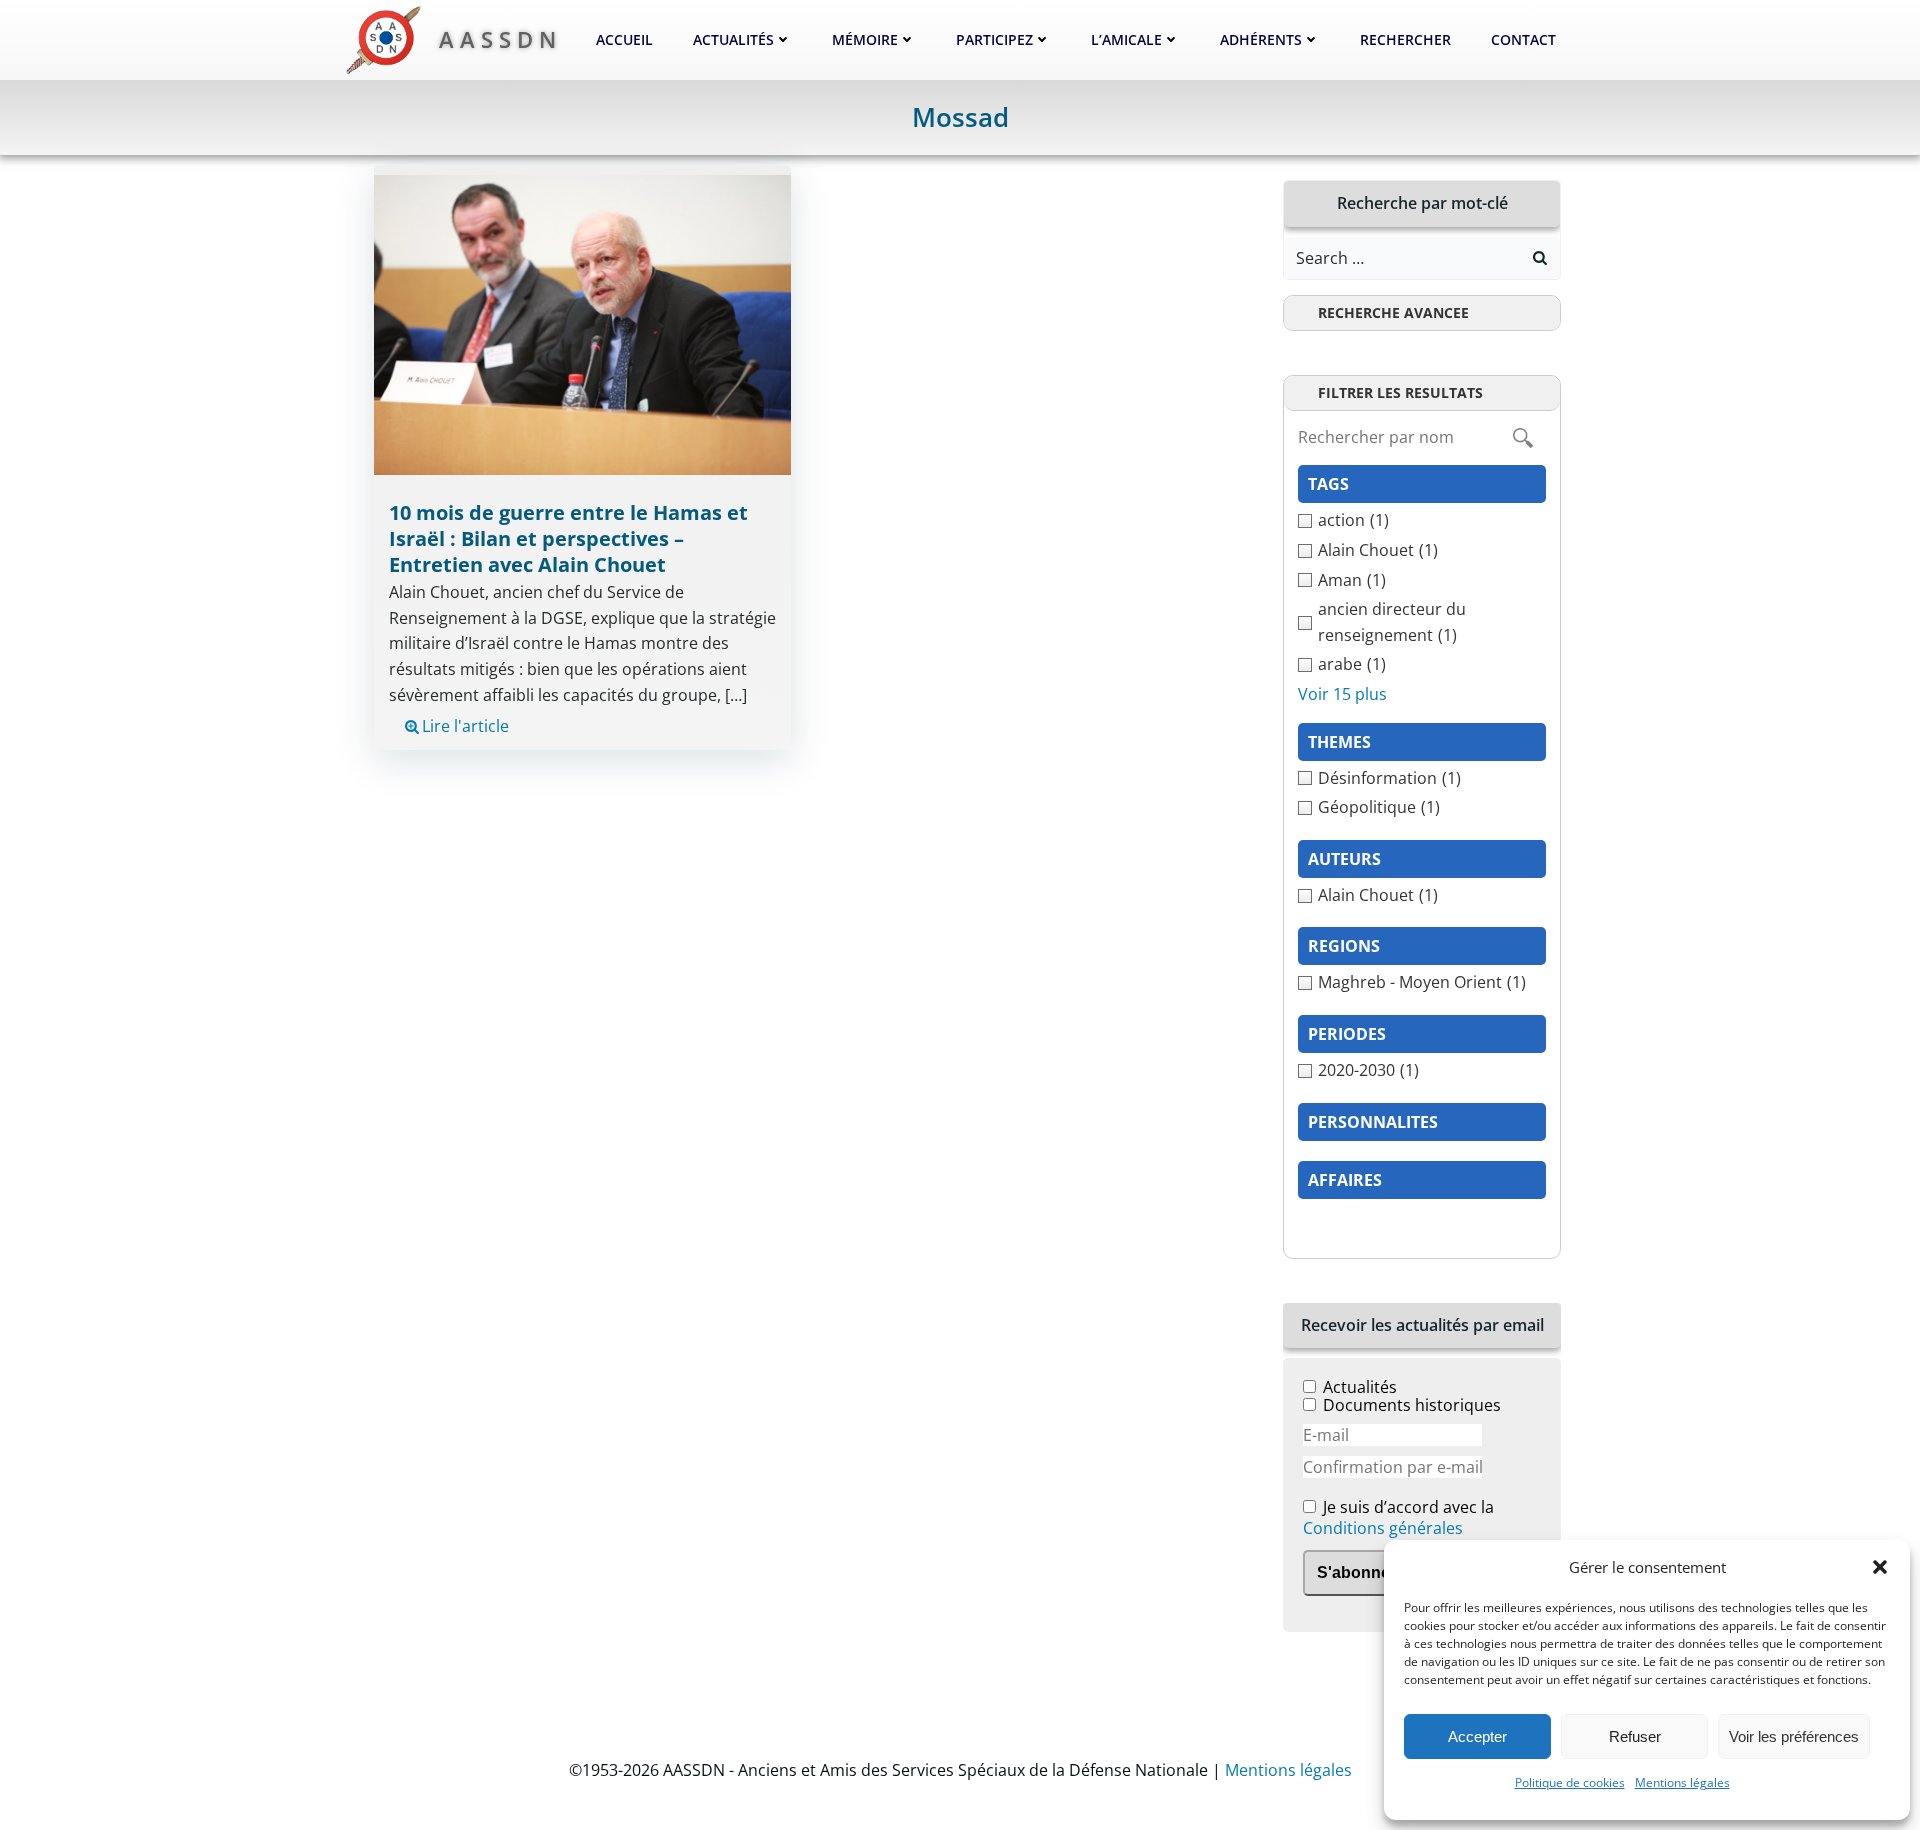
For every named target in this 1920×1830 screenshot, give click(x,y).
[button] (1880, 1567)
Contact (1523, 39)
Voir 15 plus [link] (1342, 694)
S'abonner (1356, 1572)
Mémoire (865, 39)
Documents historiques (1412, 1405)
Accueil (624, 39)
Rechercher (1405, 39)
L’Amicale (1126, 39)
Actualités (733, 39)
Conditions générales (1383, 1528)
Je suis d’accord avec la (1398, 1518)
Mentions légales (1682, 1782)
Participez (994, 39)
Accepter (1477, 1736)
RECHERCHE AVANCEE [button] (1393, 312)
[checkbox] (1422, 521)
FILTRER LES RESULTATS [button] (1400, 392)
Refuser (1635, 1736)
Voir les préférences (1794, 1736)
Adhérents (1261, 39)
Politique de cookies (1570, 1782)
